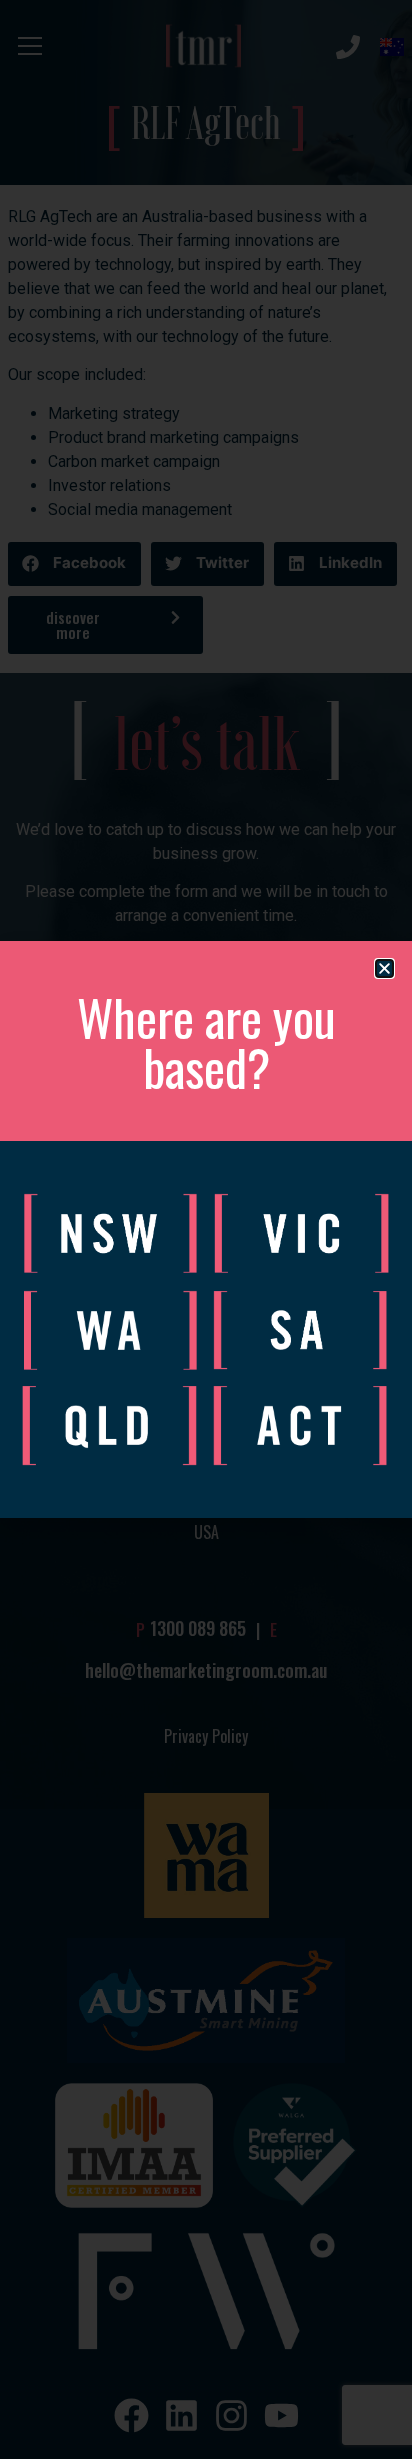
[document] (206, 1229)
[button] (384, 968)
